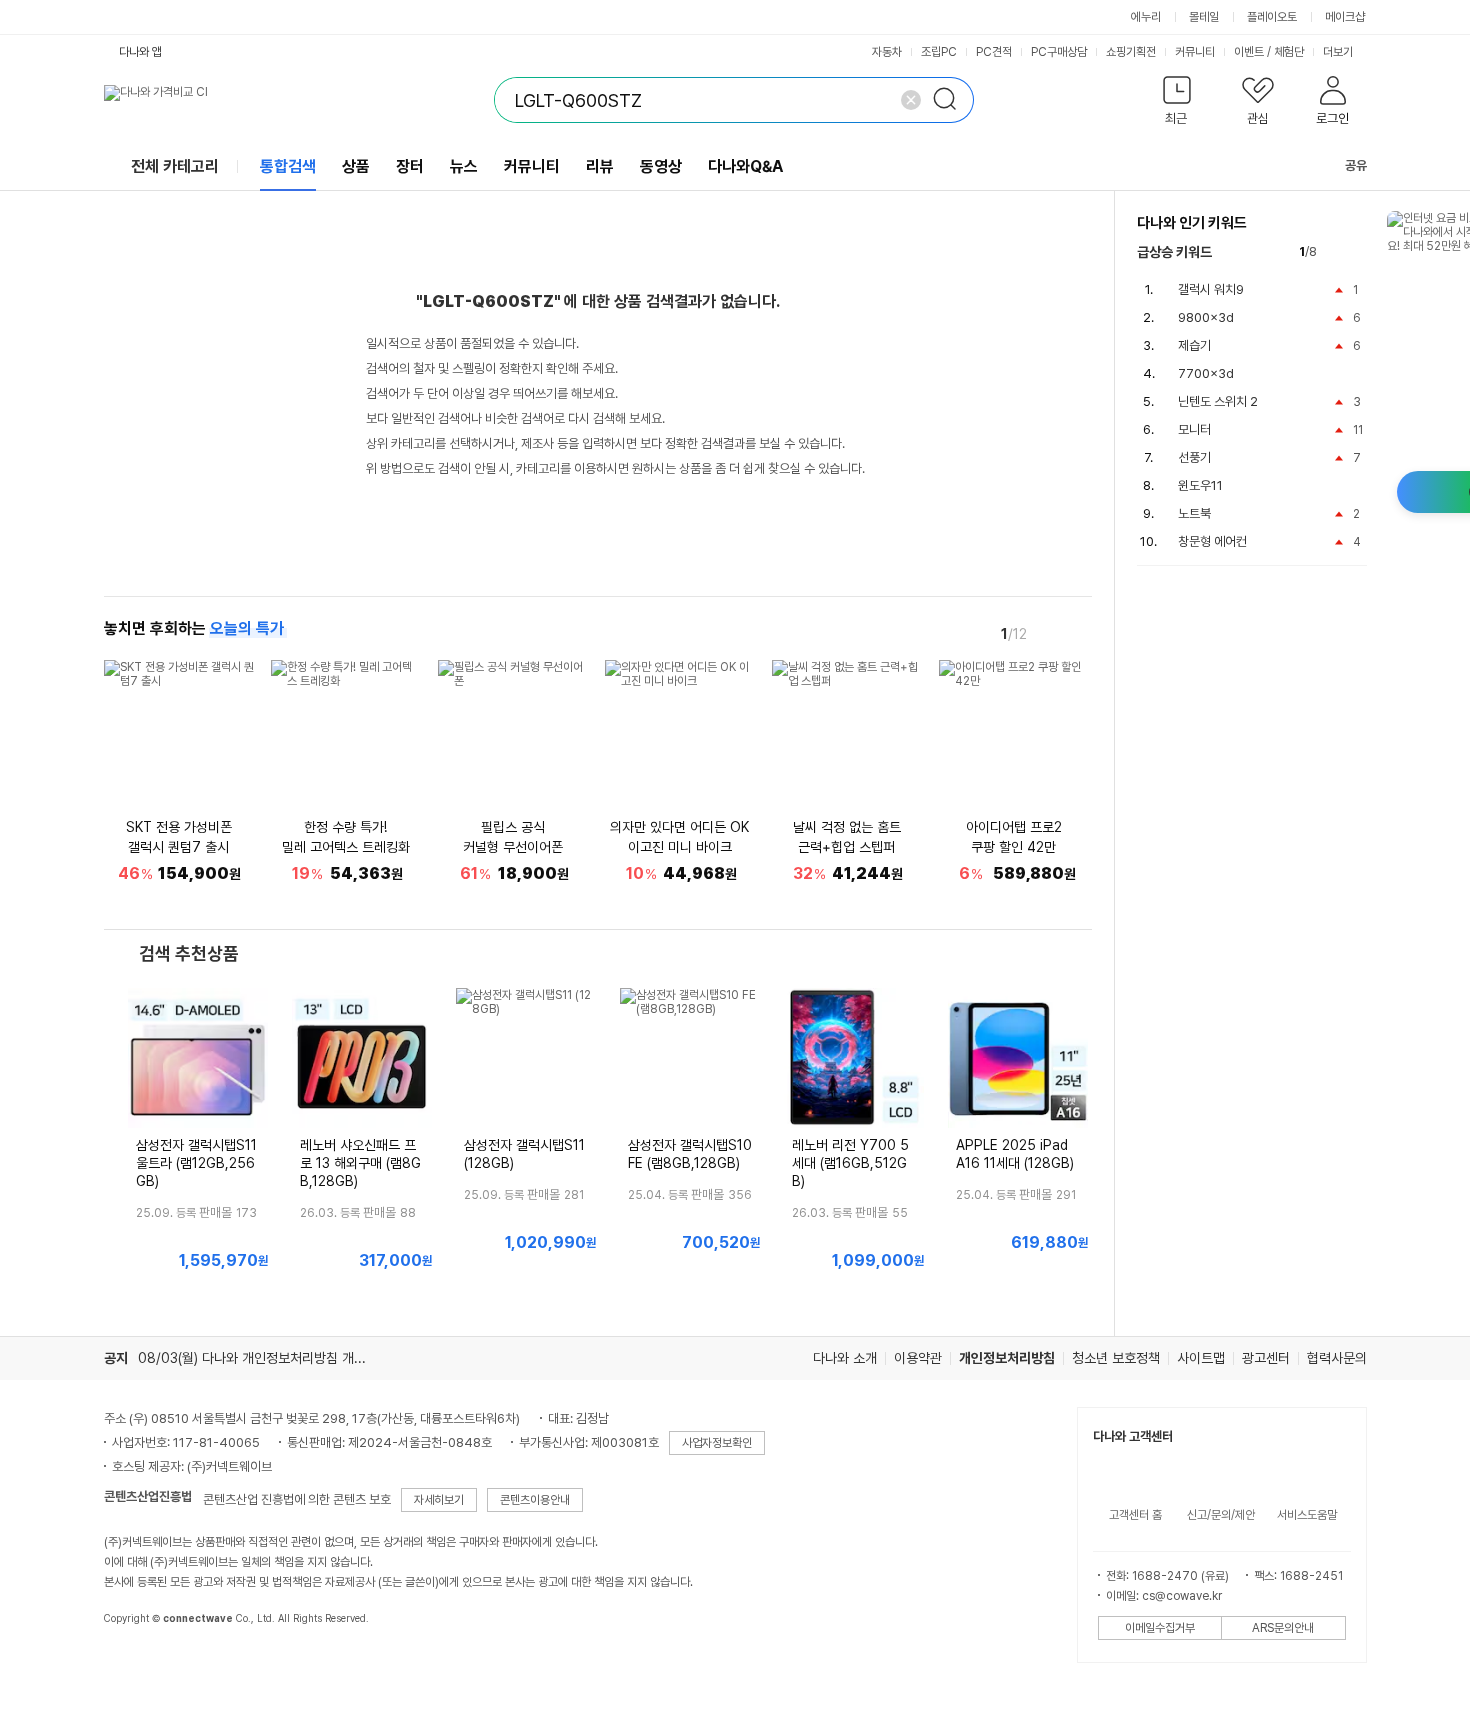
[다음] (1078, 633)
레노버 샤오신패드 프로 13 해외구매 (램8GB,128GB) (360, 1163)
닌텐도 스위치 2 (1218, 401)
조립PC (939, 52)
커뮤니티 (1195, 52)
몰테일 (1204, 17)
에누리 (1146, 17)
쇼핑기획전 (1131, 52)
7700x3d (1206, 373)
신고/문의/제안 (1221, 1515)
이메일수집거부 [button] (1160, 1628)
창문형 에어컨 (1212, 541)
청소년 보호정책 (1116, 1358)
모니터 (1194, 429)
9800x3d (1206, 317)
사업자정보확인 (717, 1443)
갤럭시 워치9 (1211, 289)
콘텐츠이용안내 (535, 1500)
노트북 (1194, 513)
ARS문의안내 (1283, 1628)
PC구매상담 (1059, 52)
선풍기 (1194, 457)
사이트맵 (1201, 1358)
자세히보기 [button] (439, 1500)
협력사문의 (1337, 1358)
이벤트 (1249, 52)
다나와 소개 (845, 1358)
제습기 (1194, 345)
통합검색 (288, 166)
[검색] (951, 100)
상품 (356, 166)
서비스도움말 (1307, 1515)
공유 (1356, 165)
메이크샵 (1345, 17)
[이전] (1050, 633)
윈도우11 (1200, 485)
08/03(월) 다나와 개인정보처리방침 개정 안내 (266, 1358)
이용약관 (918, 1358)
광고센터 (1266, 1358)
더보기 (1339, 52)
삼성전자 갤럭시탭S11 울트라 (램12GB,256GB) (196, 1163)
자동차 (887, 52)
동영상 (661, 166)
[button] (1177, 104)
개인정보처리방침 (1007, 1358)
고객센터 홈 (1135, 1515)
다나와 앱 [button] (140, 52)
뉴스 (464, 166)
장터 (410, 166)
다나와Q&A (745, 166)
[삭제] (911, 100)
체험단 (1289, 52)
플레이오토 (1272, 17)
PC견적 (994, 52)
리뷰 (600, 166)
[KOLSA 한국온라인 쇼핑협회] (140, 1664)
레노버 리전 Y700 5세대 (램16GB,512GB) (850, 1163)
